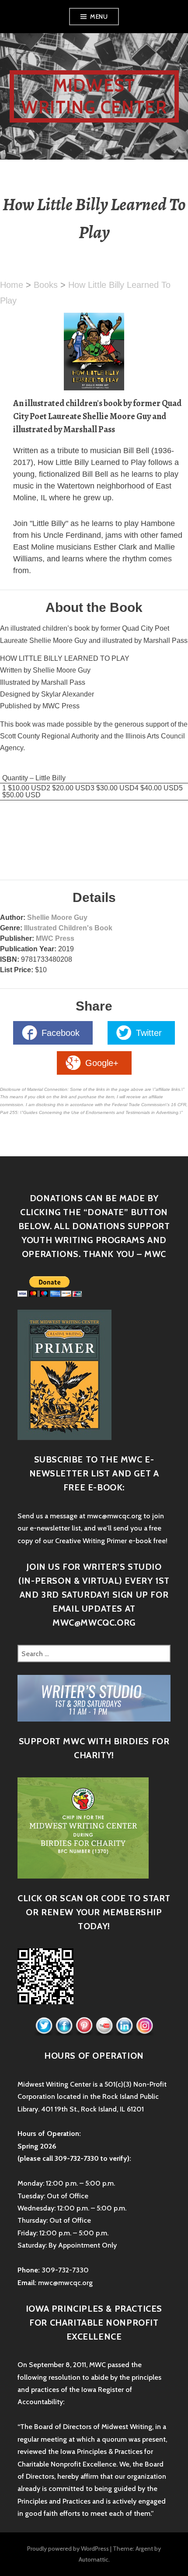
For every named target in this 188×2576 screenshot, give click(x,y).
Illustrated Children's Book (68, 928)
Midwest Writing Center (94, 96)
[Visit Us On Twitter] (44, 2026)
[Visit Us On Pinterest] (84, 2026)
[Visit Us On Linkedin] (124, 2026)
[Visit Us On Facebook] (64, 2026)
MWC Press (55, 938)
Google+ (102, 1063)
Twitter (149, 1033)
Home (12, 285)
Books (46, 285)
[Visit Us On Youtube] (104, 2026)
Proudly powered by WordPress (68, 2549)
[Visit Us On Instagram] (144, 2026)
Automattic (94, 2559)
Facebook (61, 1033)
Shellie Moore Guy (57, 917)
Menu (99, 17)
